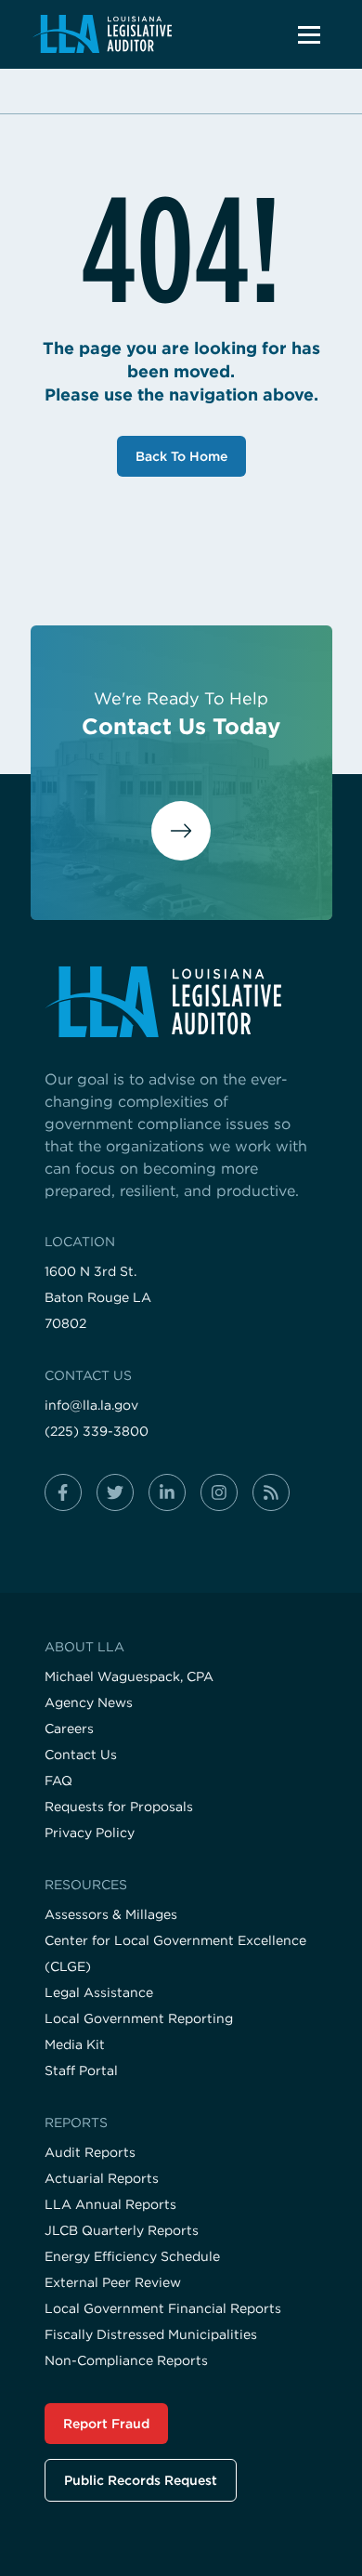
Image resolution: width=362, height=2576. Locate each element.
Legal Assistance (99, 1992)
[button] (309, 34)
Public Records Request (141, 2480)
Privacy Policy (90, 1833)
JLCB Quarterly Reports (122, 2230)
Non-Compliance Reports (126, 2360)
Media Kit (75, 2044)
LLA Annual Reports (110, 2204)
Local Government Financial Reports (163, 2308)
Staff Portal (81, 2070)
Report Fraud (106, 2424)
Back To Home (181, 456)
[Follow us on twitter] (115, 1492)
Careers (69, 1728)
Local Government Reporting (139, 2018)
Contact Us (81, 1755)
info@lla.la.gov (91, 1405)
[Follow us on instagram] (219, 1492)
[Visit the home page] (181, 1002)
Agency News (89, 1702)
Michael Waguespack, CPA (129, 1676)
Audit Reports (90, 2152)
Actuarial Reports (102, 2178)
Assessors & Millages (111, 1914)
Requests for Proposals (119, 1807)
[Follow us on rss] (271, 1492)
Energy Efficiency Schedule (132, 2256)
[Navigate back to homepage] (102, 34)
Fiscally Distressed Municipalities (151, 2334)
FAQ (58, 1781)
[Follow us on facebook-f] (63, 1492)
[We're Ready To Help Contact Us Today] (181, 847)
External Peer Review (113, 2282)
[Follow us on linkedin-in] (167, 1492)
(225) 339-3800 (97, 1431)
